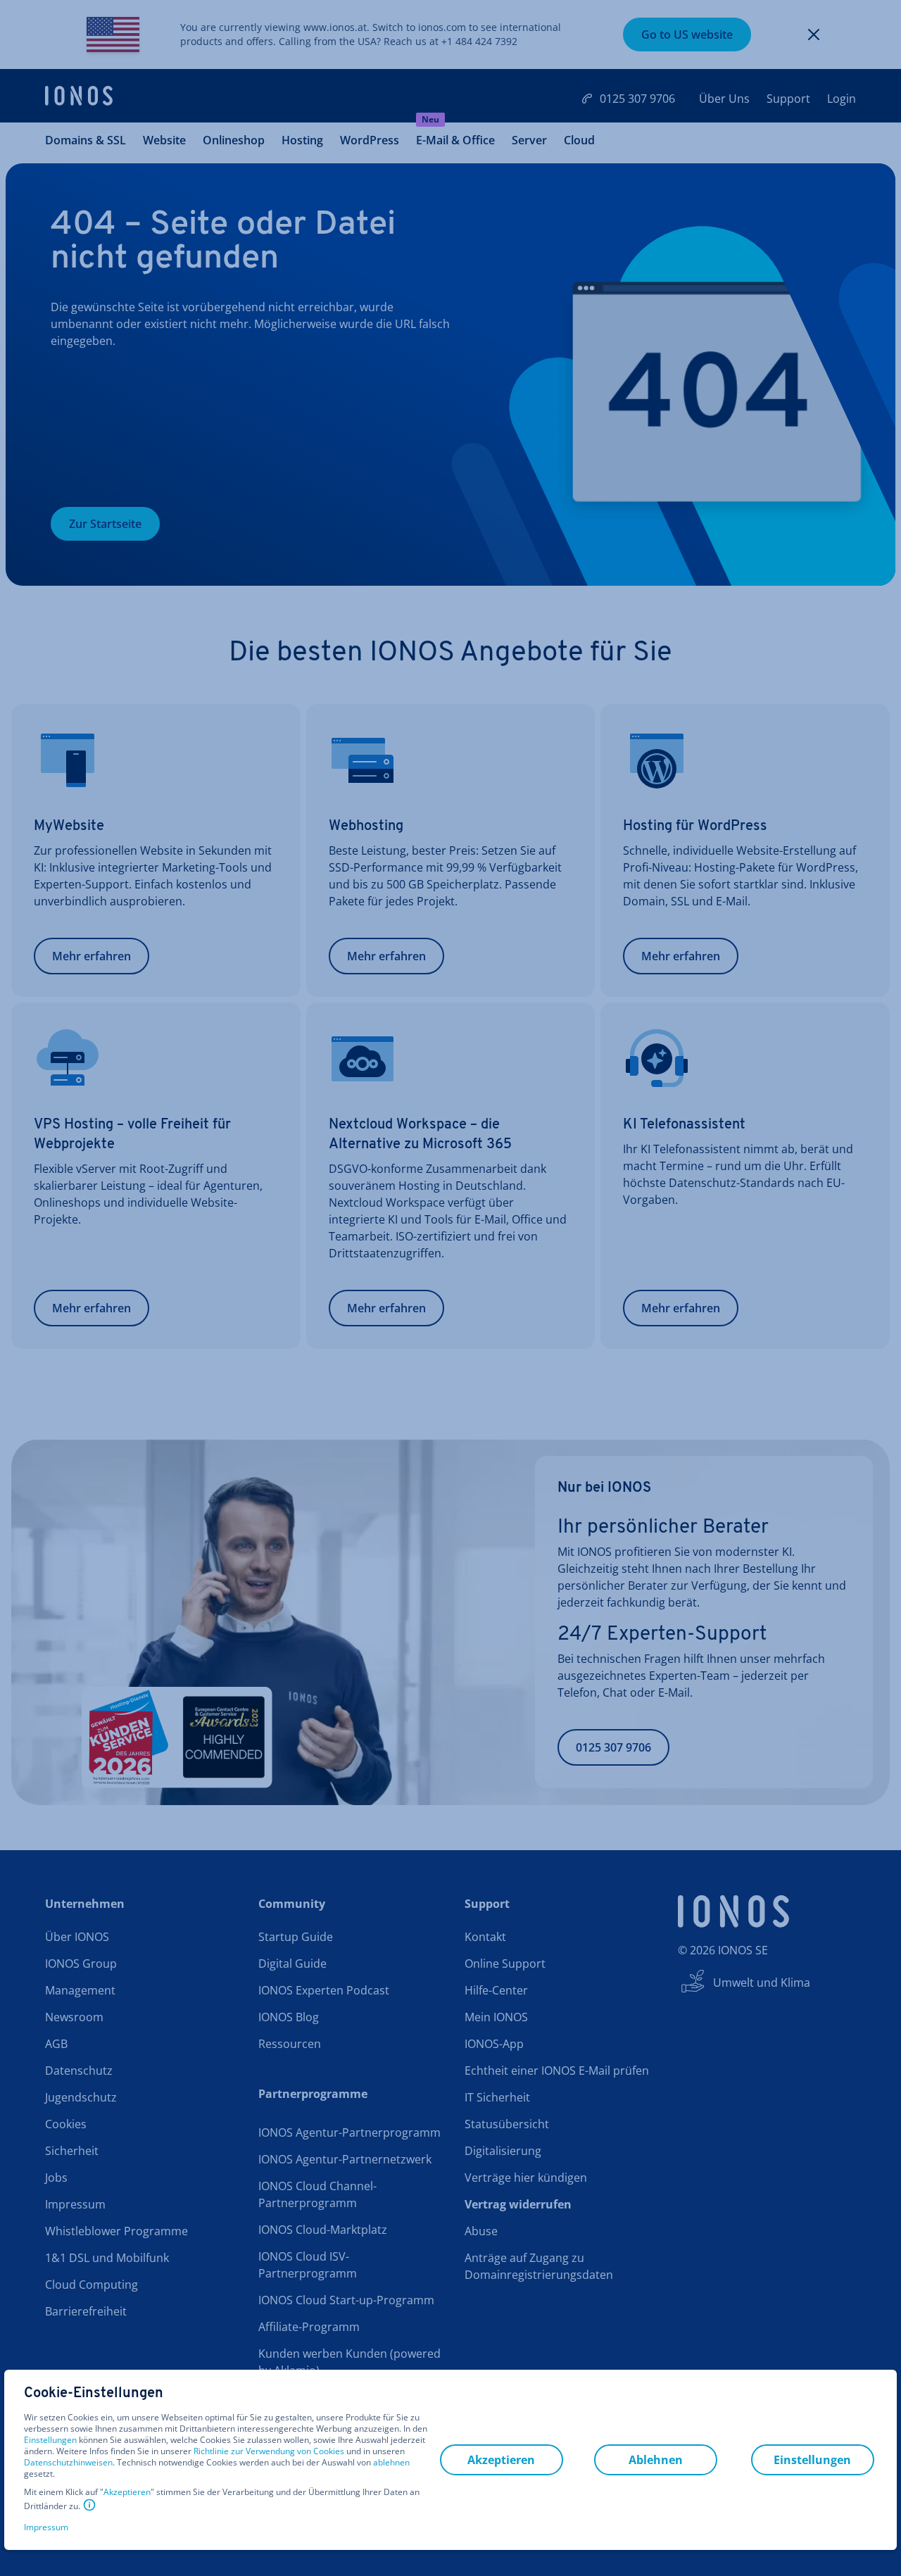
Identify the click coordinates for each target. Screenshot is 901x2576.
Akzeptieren (127, 2492)
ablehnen (391, 2463)
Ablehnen (656, 2460)
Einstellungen (50, 2440)
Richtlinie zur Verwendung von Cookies (269, 2451)
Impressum (46, 2527)
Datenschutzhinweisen (68, 2462)
